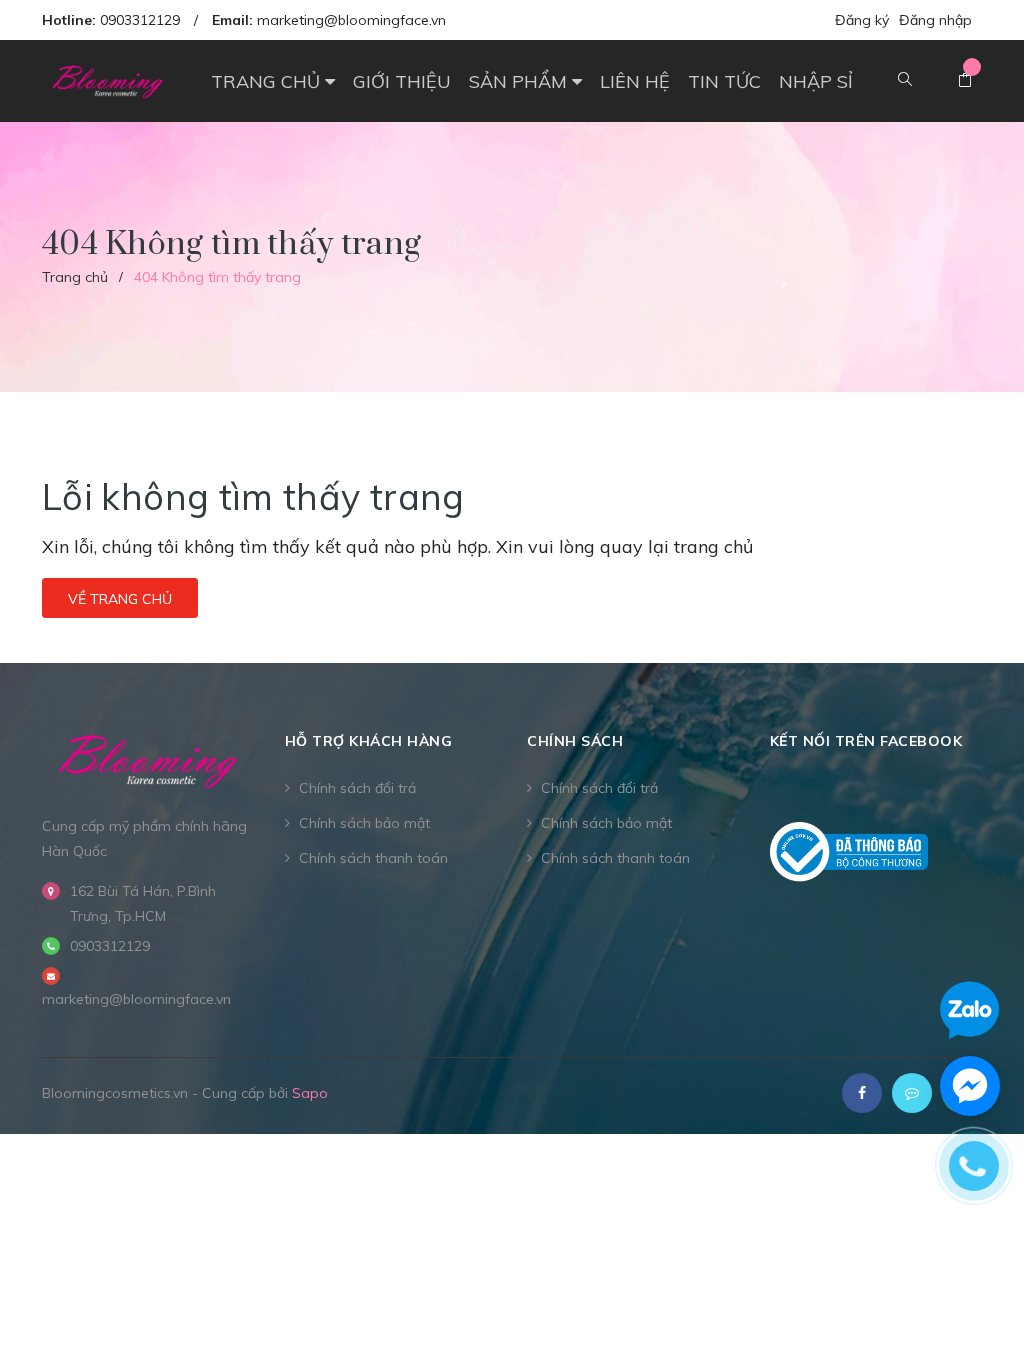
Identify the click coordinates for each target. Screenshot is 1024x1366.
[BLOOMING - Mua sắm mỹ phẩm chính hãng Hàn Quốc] (148, 759)
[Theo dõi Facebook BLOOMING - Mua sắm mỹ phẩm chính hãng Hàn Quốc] (862, 1093)
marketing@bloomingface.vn (351, 20)
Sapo (310, 1093)
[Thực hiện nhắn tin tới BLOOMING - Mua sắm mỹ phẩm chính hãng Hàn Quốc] (912, 1093)
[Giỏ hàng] (965, 81)
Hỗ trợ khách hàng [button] (369, 741)
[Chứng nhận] (849, 852)
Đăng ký (862, 20)
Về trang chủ (120, 599)
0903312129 (140, 20)
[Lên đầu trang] (974, 1301)
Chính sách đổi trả (357, 788)
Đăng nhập (935, 20)
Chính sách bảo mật (364, 823)
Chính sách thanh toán (373, 858)
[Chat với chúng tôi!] (970, 1086)
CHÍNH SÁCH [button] (575, 741)
